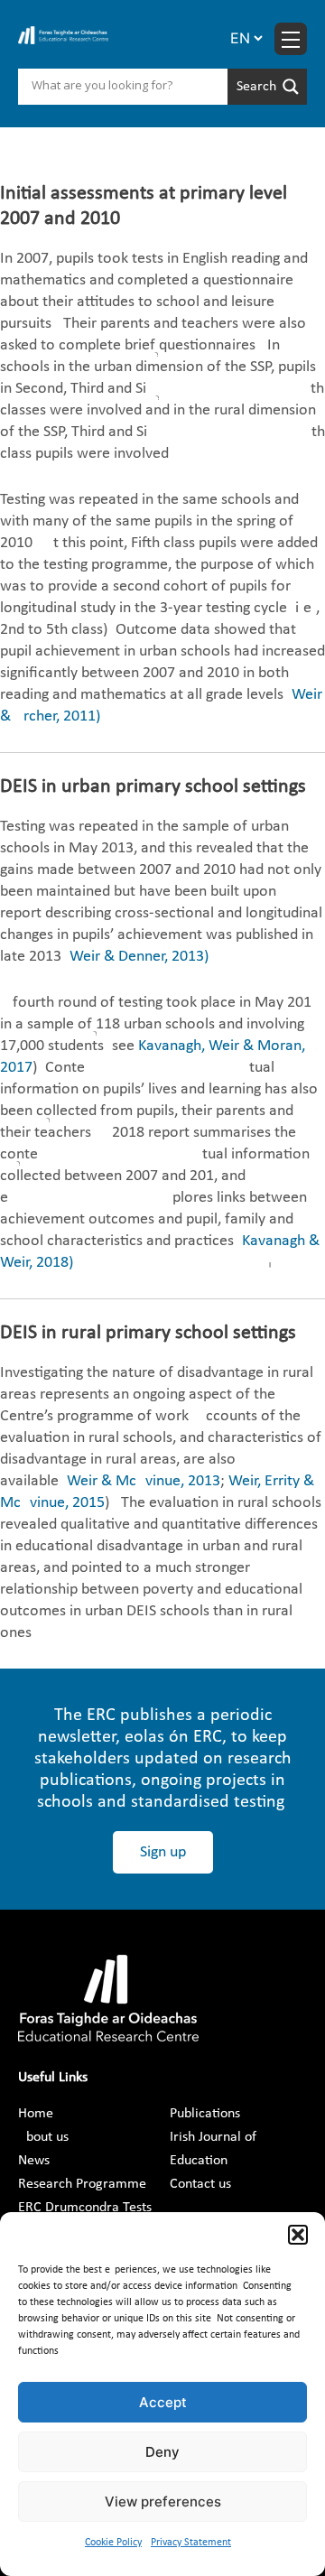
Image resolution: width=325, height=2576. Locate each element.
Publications (205, 2114)
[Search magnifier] (267, 87)
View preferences (163, 2502)
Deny (162, 2452)
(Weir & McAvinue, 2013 (141, 1481)
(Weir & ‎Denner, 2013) (137, 957)
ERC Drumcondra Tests (85, 2208)
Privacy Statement (191, 2543)
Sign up (163, 1852)
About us (43, 2137)
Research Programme (82, 2184)
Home (36, 2114)
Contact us (200, 2184)
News (34, 2161)
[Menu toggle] (291, 39)
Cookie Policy (113, 2543)
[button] (298, 2235)
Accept (163, 2402)
